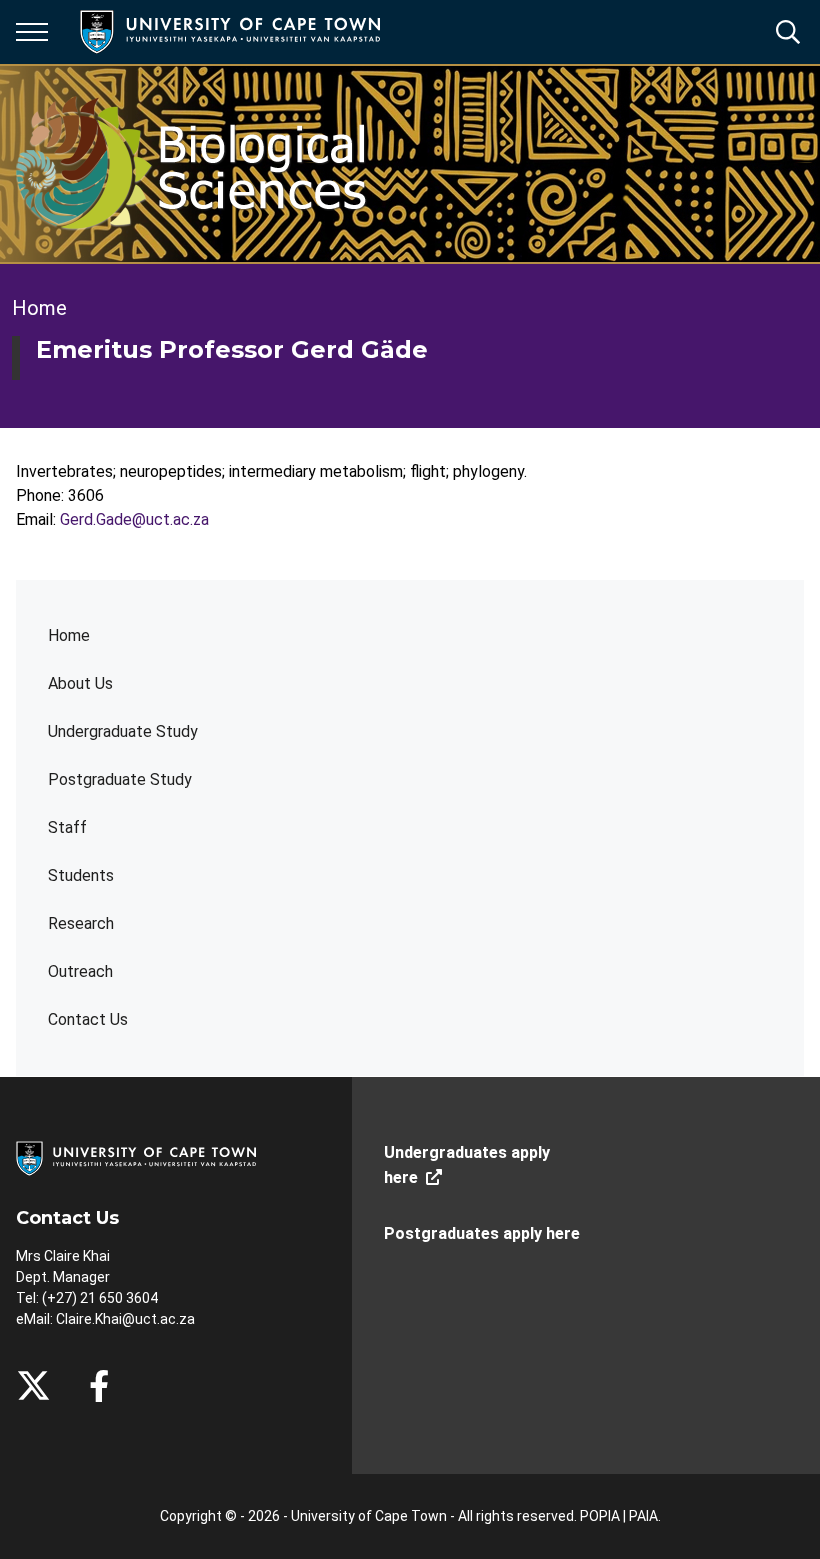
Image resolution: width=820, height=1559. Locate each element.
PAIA (643, 1516)
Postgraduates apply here (482, 1233)
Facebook (99, 1386)
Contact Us (88, 1019)
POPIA (600, 1516)
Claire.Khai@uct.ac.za (125, 1319)
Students (81, 875)
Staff (67, 827)
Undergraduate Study (123, 731)
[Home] (136, 1158)
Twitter (33, 1386)
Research (81, 923)
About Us (80, 683)
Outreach (80, 971)
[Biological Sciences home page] (212, 164)
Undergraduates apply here (467, 1165)
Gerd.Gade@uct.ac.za (134, 519)
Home (69, 635)
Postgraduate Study (120, 779)
